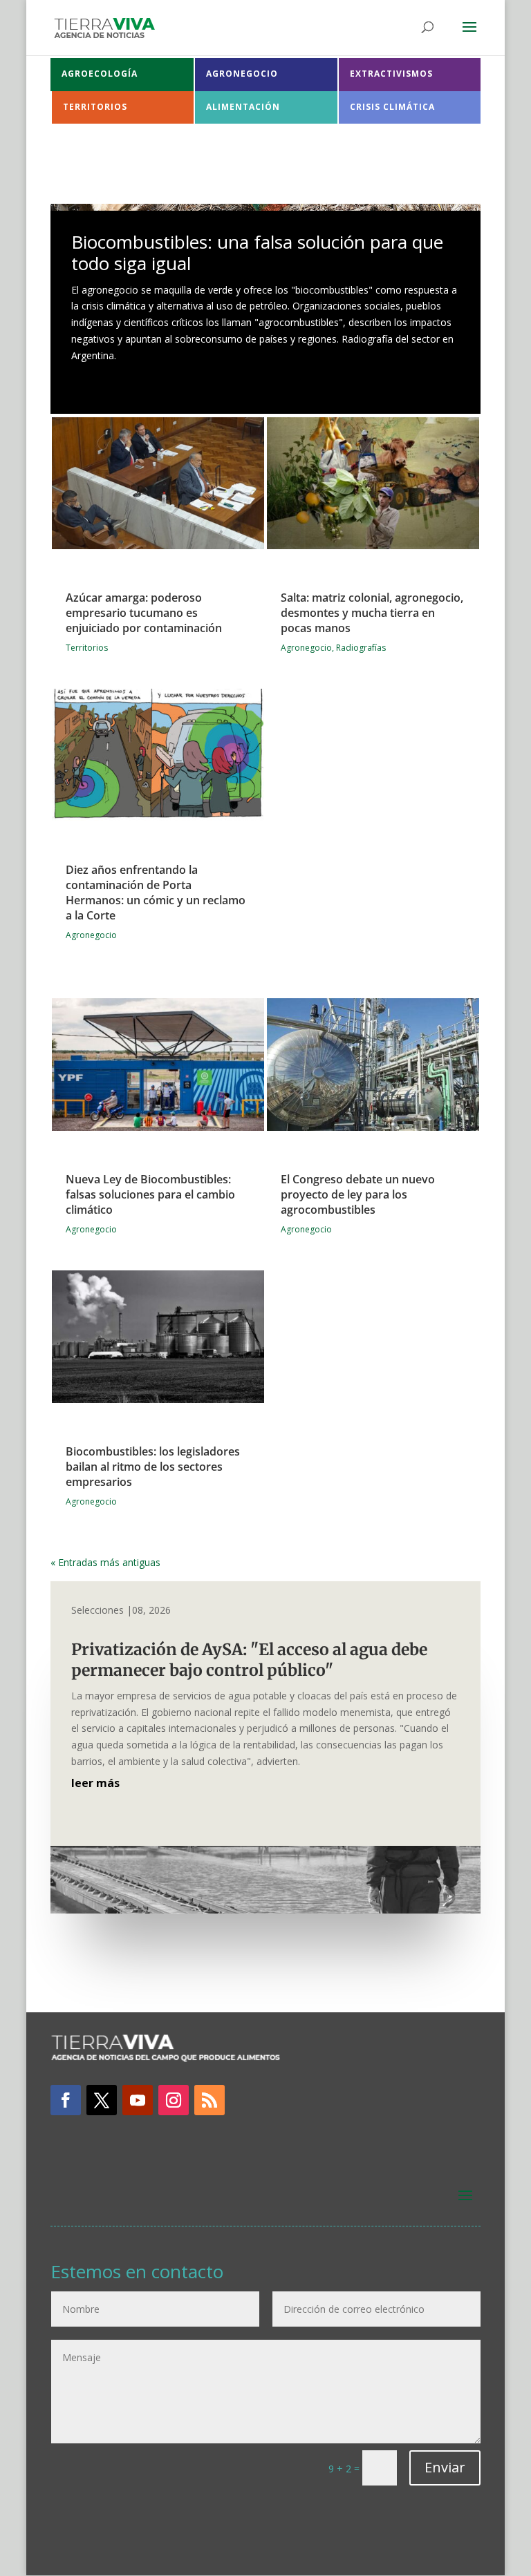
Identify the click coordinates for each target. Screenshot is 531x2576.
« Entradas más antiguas (105, 1562)
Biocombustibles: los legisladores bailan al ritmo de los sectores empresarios (153, 1467)
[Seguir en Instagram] (174, 2100)
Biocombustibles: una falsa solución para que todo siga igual (257, 252)
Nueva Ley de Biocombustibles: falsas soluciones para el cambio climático (150, 1194)
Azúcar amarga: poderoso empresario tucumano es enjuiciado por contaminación (144, 613)
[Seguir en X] (102, 2100)
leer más (95, 1783)
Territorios (87, 648)
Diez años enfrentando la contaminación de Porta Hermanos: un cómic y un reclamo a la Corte (156, 893)
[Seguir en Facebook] (66, 2100)
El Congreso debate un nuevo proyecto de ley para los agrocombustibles (358, 1194)
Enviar (445, 2467)
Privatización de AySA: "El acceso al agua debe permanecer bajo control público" (249, 1660)
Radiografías (361, 648)
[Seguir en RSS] (209, 2100)
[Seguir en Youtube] (138, 2100)
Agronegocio (91, 935)
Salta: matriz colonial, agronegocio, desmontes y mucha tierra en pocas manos (372, 613)
